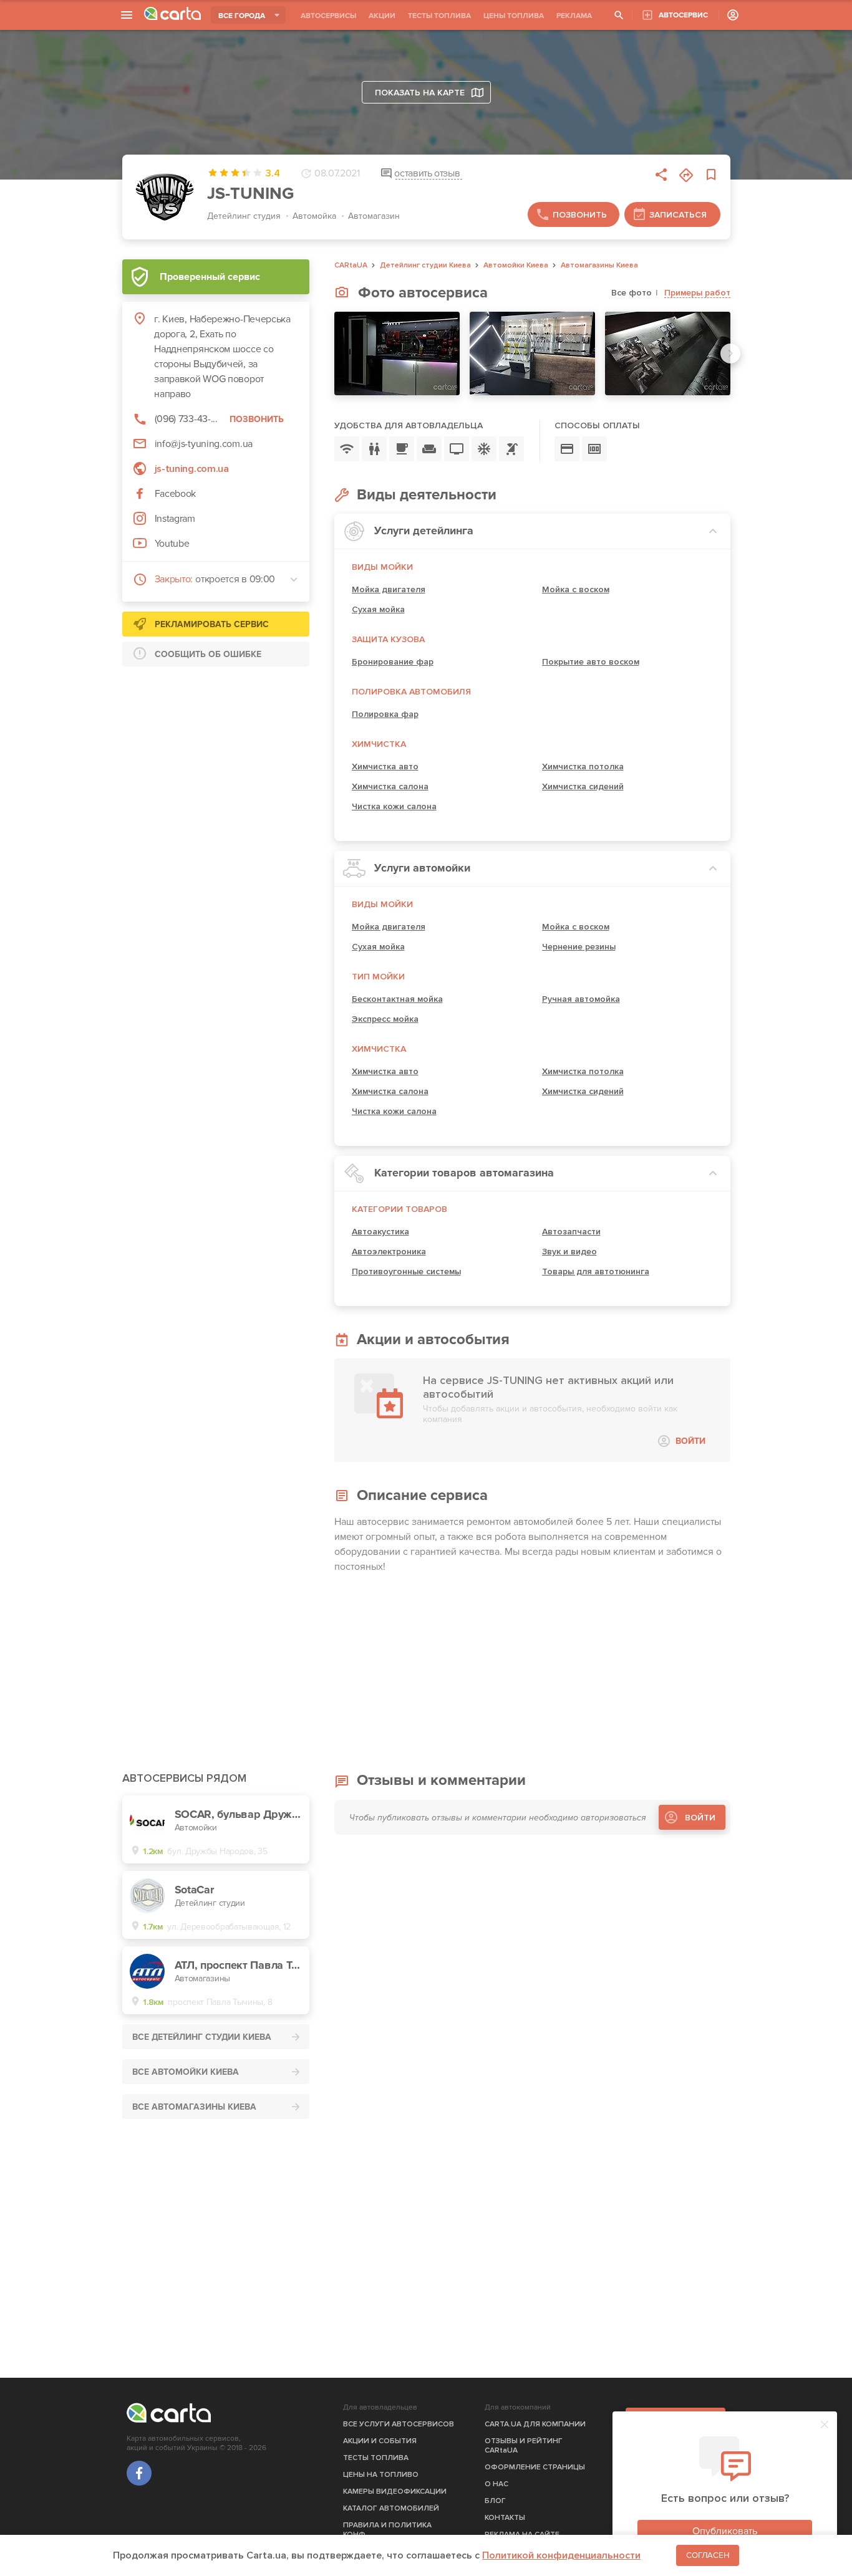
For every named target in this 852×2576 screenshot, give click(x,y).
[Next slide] (730, 353)
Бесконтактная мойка (397, 999)
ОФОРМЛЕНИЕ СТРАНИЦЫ (535, 2467)
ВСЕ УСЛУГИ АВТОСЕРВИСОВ (399, 2424)
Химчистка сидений (583, 786)
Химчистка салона (390, 786)
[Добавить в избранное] (711, 175)
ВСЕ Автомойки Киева (186, 2072)
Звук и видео (569, 1252)
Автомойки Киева (516, 266)
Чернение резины (579, 947)
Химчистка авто (385, 767)
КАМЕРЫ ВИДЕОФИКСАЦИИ (395, 2492)
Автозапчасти (571, 1232)
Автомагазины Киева (599, 266)
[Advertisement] (216, 754)
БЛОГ (495, 2501)
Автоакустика (380, 1232)
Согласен (708, 2555)
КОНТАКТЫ (505, 2518)
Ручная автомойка (581, 999)
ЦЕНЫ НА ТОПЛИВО (381, 2475)
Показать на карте (420, 93)
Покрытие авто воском (591, 662)
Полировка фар (385, 714)
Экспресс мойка (385, 1019)
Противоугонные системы (406, 1271)
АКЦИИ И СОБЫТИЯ (380, 2441)
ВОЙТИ (690, 1441)
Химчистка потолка (583, 767)
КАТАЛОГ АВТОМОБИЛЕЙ (391, 2508)
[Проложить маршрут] (686, 175)
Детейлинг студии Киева (425, 266)
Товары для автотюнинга (596, 1271)
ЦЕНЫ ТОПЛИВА (514, 16)
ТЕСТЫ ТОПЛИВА (439, 16)
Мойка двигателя (389, 589)
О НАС (496, 2484)
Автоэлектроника (389, 1252)
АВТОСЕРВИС (683, 15)
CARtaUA (351, 266)
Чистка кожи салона (394, 806)
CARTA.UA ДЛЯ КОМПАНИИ (535, 2424)
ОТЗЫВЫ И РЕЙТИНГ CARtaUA (524, 2446)
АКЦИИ (382, 16)
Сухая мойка (378, 609)
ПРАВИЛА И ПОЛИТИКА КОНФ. (387, 2530)
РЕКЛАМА (574, 16)
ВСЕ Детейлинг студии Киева (202, 2037)
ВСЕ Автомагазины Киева (194, 2107)
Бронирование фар (393, 662)
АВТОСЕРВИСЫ (328, 16)
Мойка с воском (576, 589)
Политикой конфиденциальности (561, 2555)
